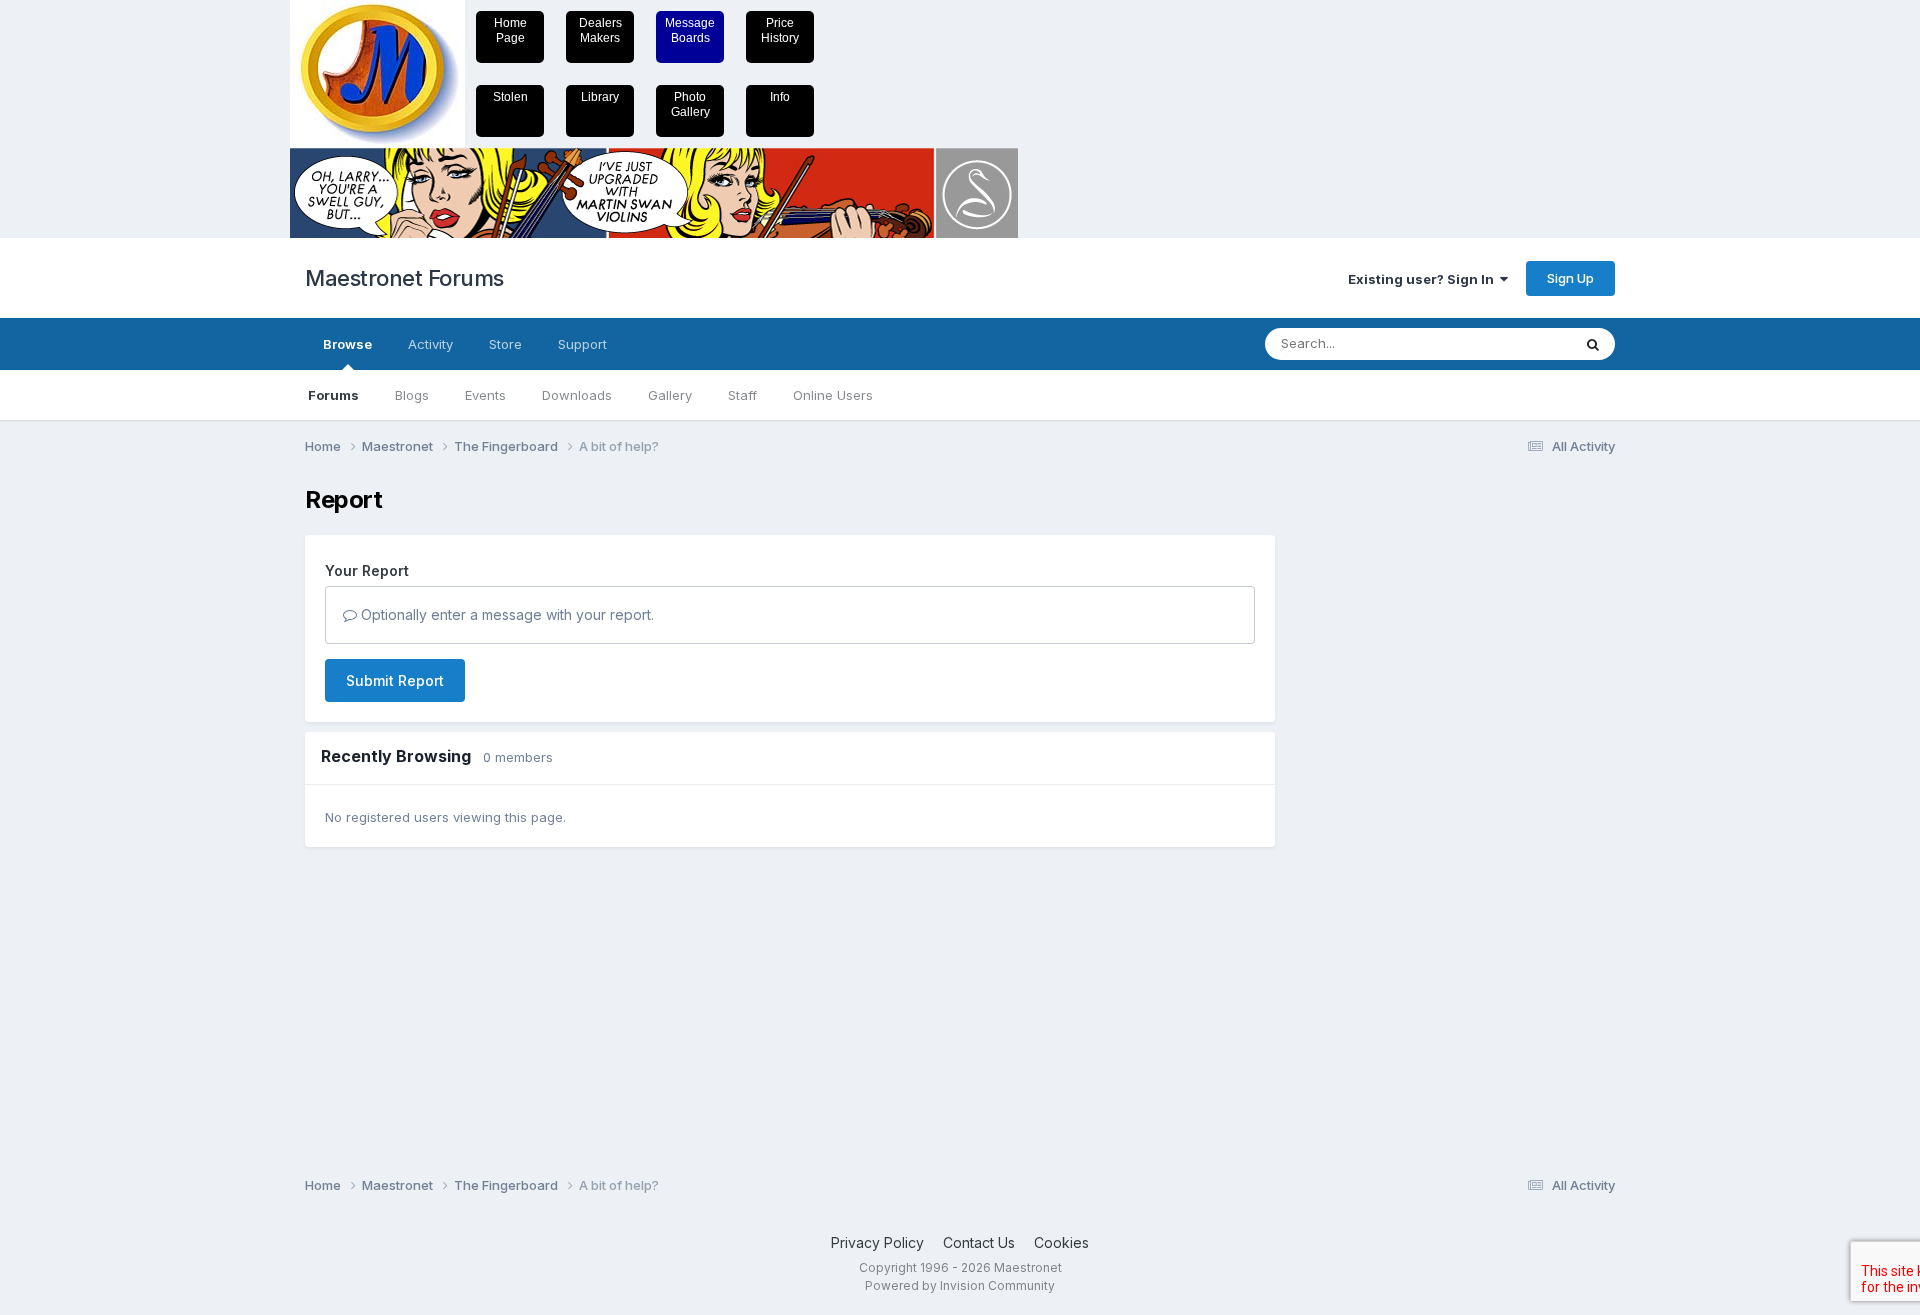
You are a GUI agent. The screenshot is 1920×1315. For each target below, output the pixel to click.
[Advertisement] (1375, 786)
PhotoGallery (690, 104)
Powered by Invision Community (960, 1285)
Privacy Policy (877, 1242)
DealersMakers (600, 30)
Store (505, 344)
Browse (347, 344)
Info (780, 97)
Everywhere (1509, 343)
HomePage (510, 30)
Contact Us (979, 1242)
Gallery (670, 395)
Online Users (833, 395)
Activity (430, 344)
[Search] (1593, 344)
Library (600, 97)
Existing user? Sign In (1424, 279)
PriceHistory (780, 30)
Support (582, 344)
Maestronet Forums (404, 278)
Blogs (412, 395)
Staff (742, 395)
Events (485, 395)
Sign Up (1570, 278)
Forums (333, 395)
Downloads (577, 395)
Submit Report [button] (395, 680)
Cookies (1061, 1242)
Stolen (510, 97)
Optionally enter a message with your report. (505, 614)
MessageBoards (690, 30)
